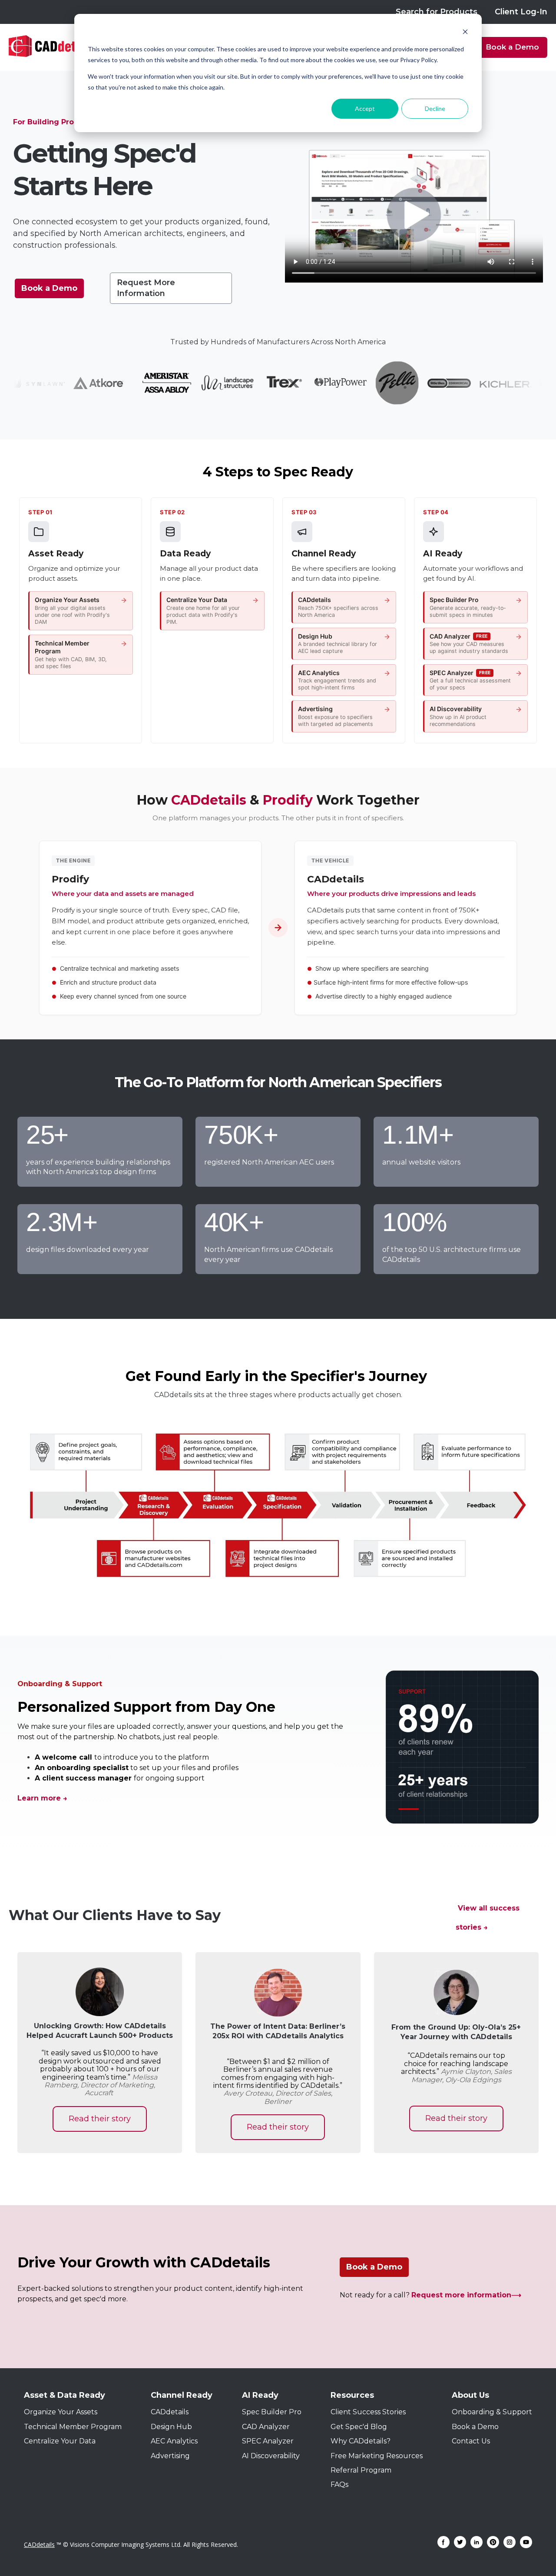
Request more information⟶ (467, 2295)
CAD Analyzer (266, 2427)
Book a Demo (512, 47)
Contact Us (471, 2441)
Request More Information (146, 288)
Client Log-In (521, 12)
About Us (470, 2395)
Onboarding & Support (492, 2412)
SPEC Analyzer (268, 2441)
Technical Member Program (73, 2427)
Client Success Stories (368, 2412)
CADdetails (170, 2412)
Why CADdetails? (361, 2441)
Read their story (100, 2119)
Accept (365, 108)
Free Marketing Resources (377, 2456)
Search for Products (437, 12)
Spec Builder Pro (272, 2412)
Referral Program (361, 2470)
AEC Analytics (174, 2441)
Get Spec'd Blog (359, 2427)
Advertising (170, 2456)
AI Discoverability (271, 2456)
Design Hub (171, 2427)
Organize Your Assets (61, 2412)
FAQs (339, 2484)
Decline (435, 108)
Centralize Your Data (60, 2441)
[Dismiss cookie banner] (465, 33)
